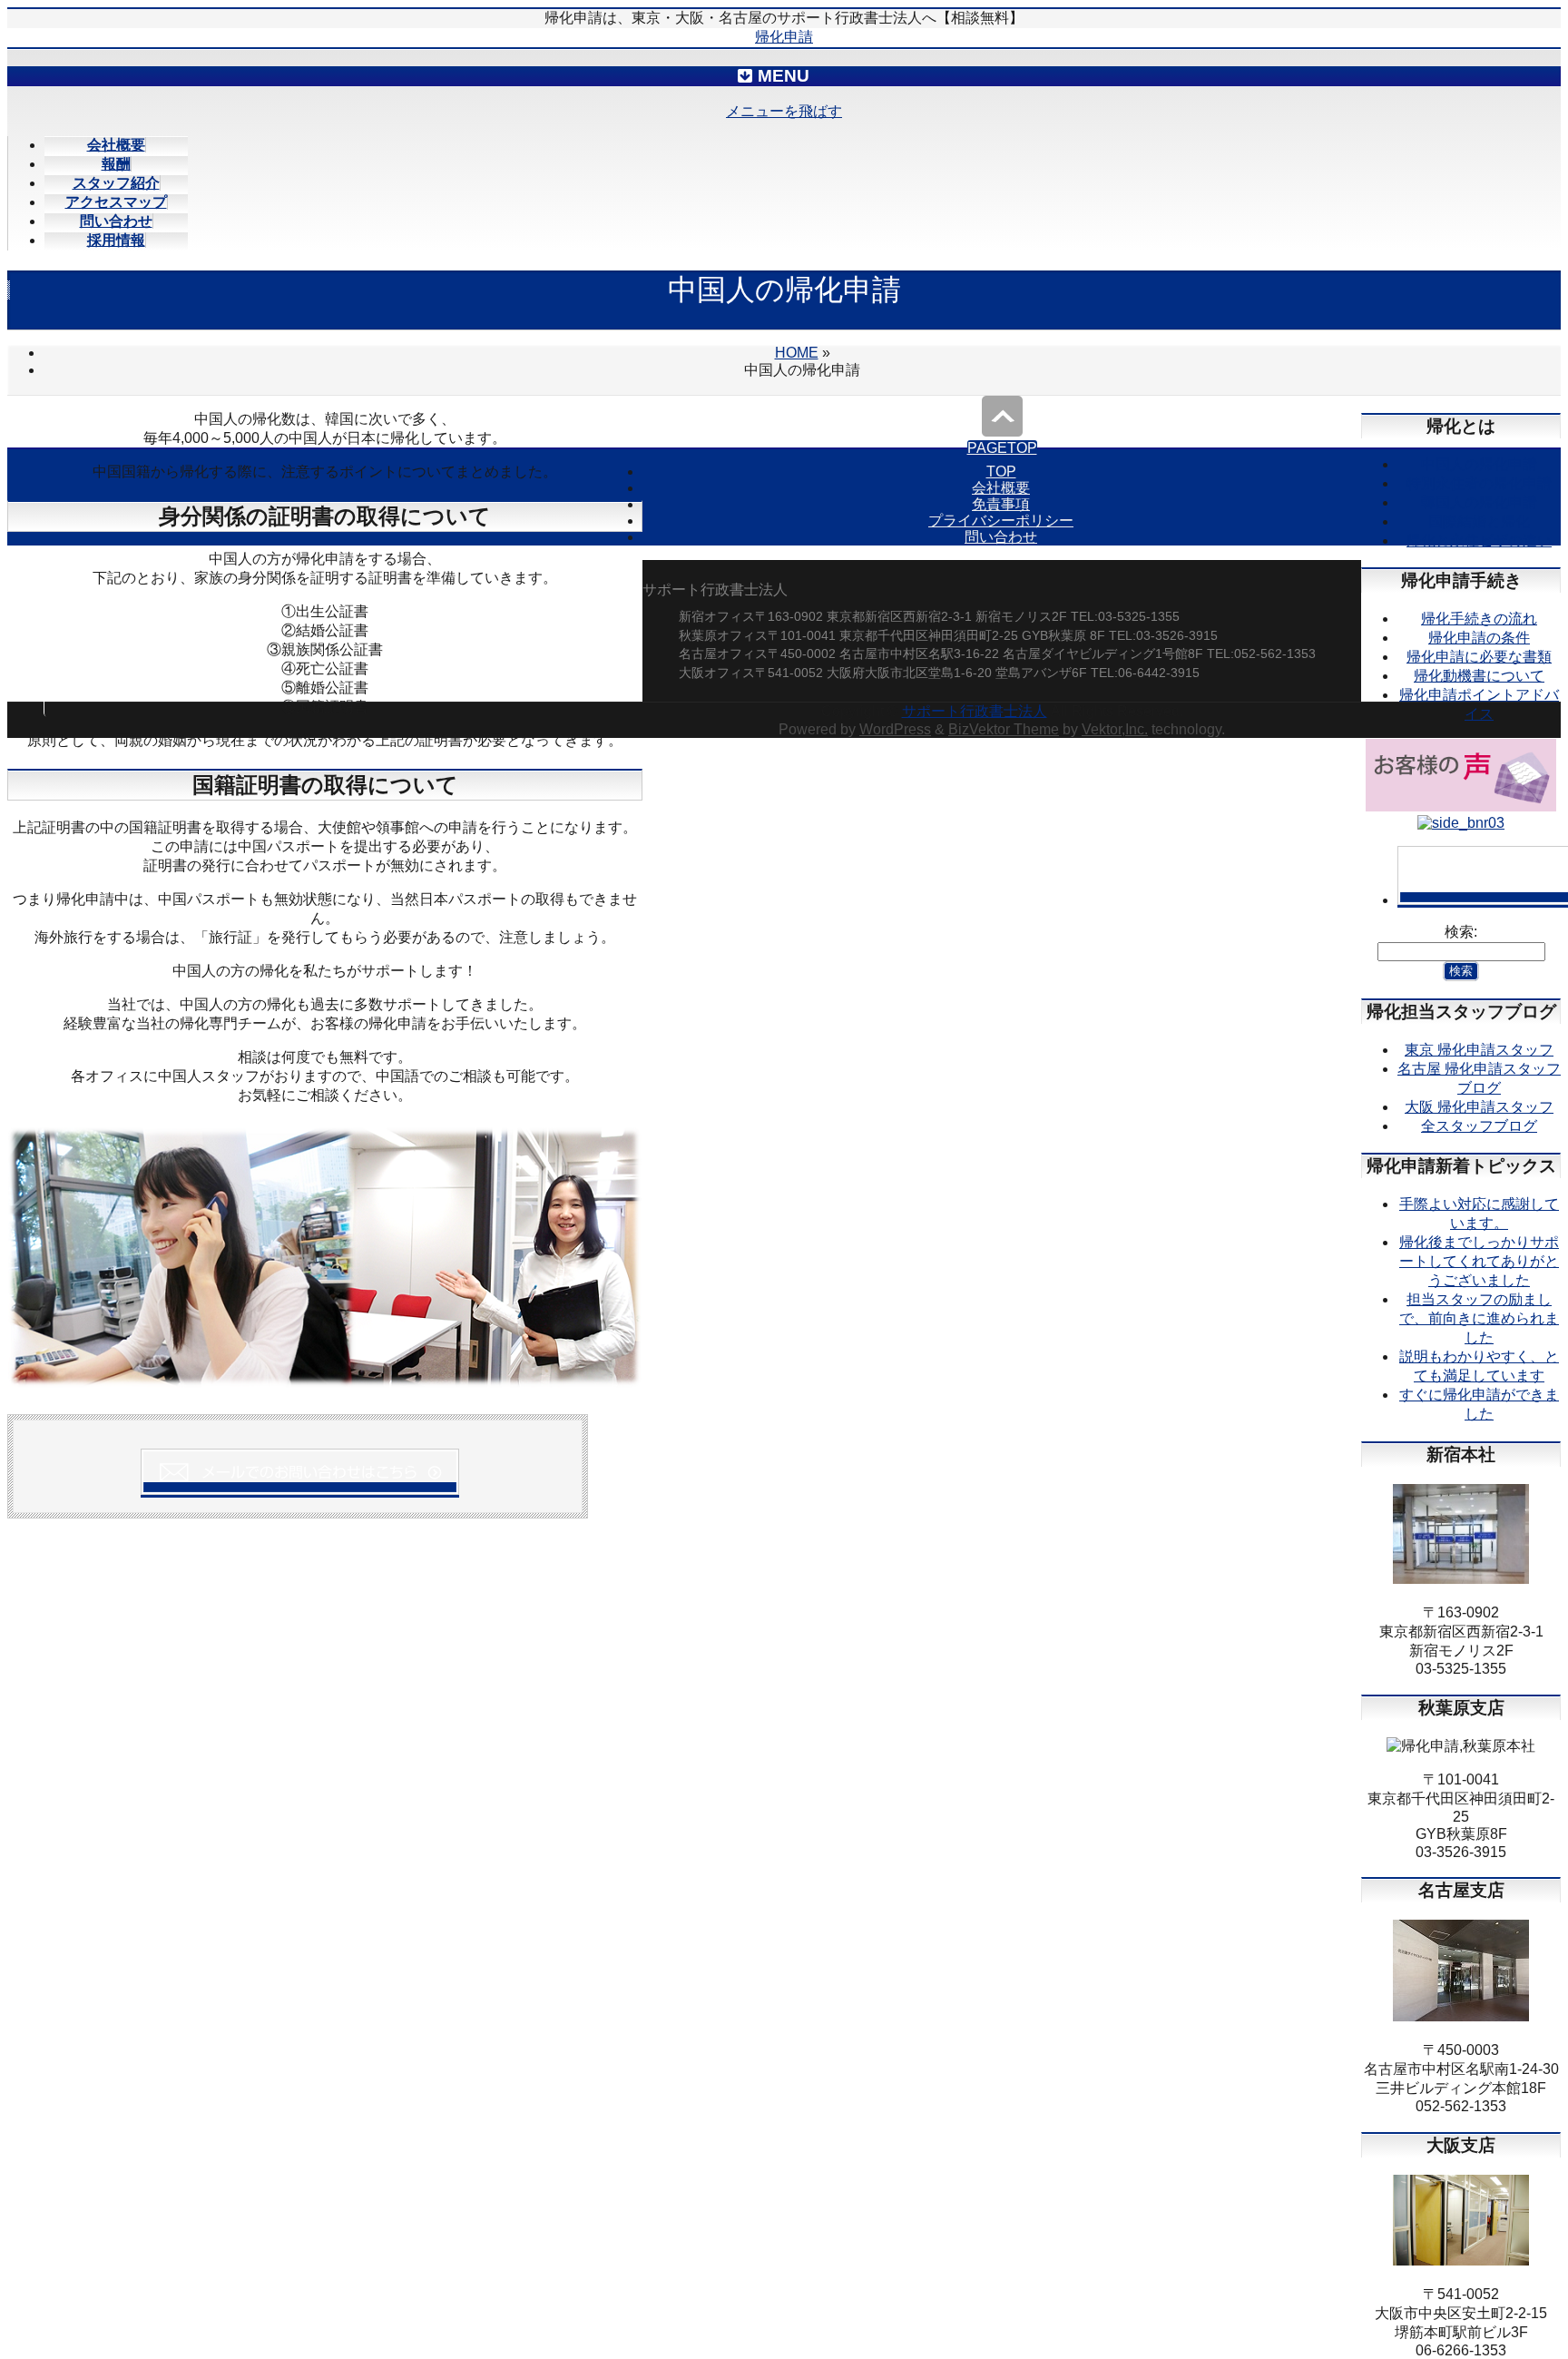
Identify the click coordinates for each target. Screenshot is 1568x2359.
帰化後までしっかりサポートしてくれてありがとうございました (1479, 1261)
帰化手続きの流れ (1479, 619)
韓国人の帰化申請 (1479, 502)
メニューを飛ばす (784, 111)
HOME (797, 353)
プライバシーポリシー (1001, 521)
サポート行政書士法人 (975, 711)
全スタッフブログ (1479, 1126)
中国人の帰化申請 (1479, 464)
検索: (1461, 932)
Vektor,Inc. (1115, 729)
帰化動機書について (1479, 676)
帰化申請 (784, 37)
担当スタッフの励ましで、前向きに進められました (1479, 1318)
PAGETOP (1002, 448)
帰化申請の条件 (1479, 638)
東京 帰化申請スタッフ (1479, 1050)
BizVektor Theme (1004, 729)
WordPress (895, 729)
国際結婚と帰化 (1479, 521)
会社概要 (1001, 488)
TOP (1001, 472)
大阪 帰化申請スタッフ (1479, 1107)
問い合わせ (1001, 537)
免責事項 (1001, 504)
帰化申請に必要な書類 (1479, 657)
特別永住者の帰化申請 (1479, 483)
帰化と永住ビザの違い (1479, 541)
